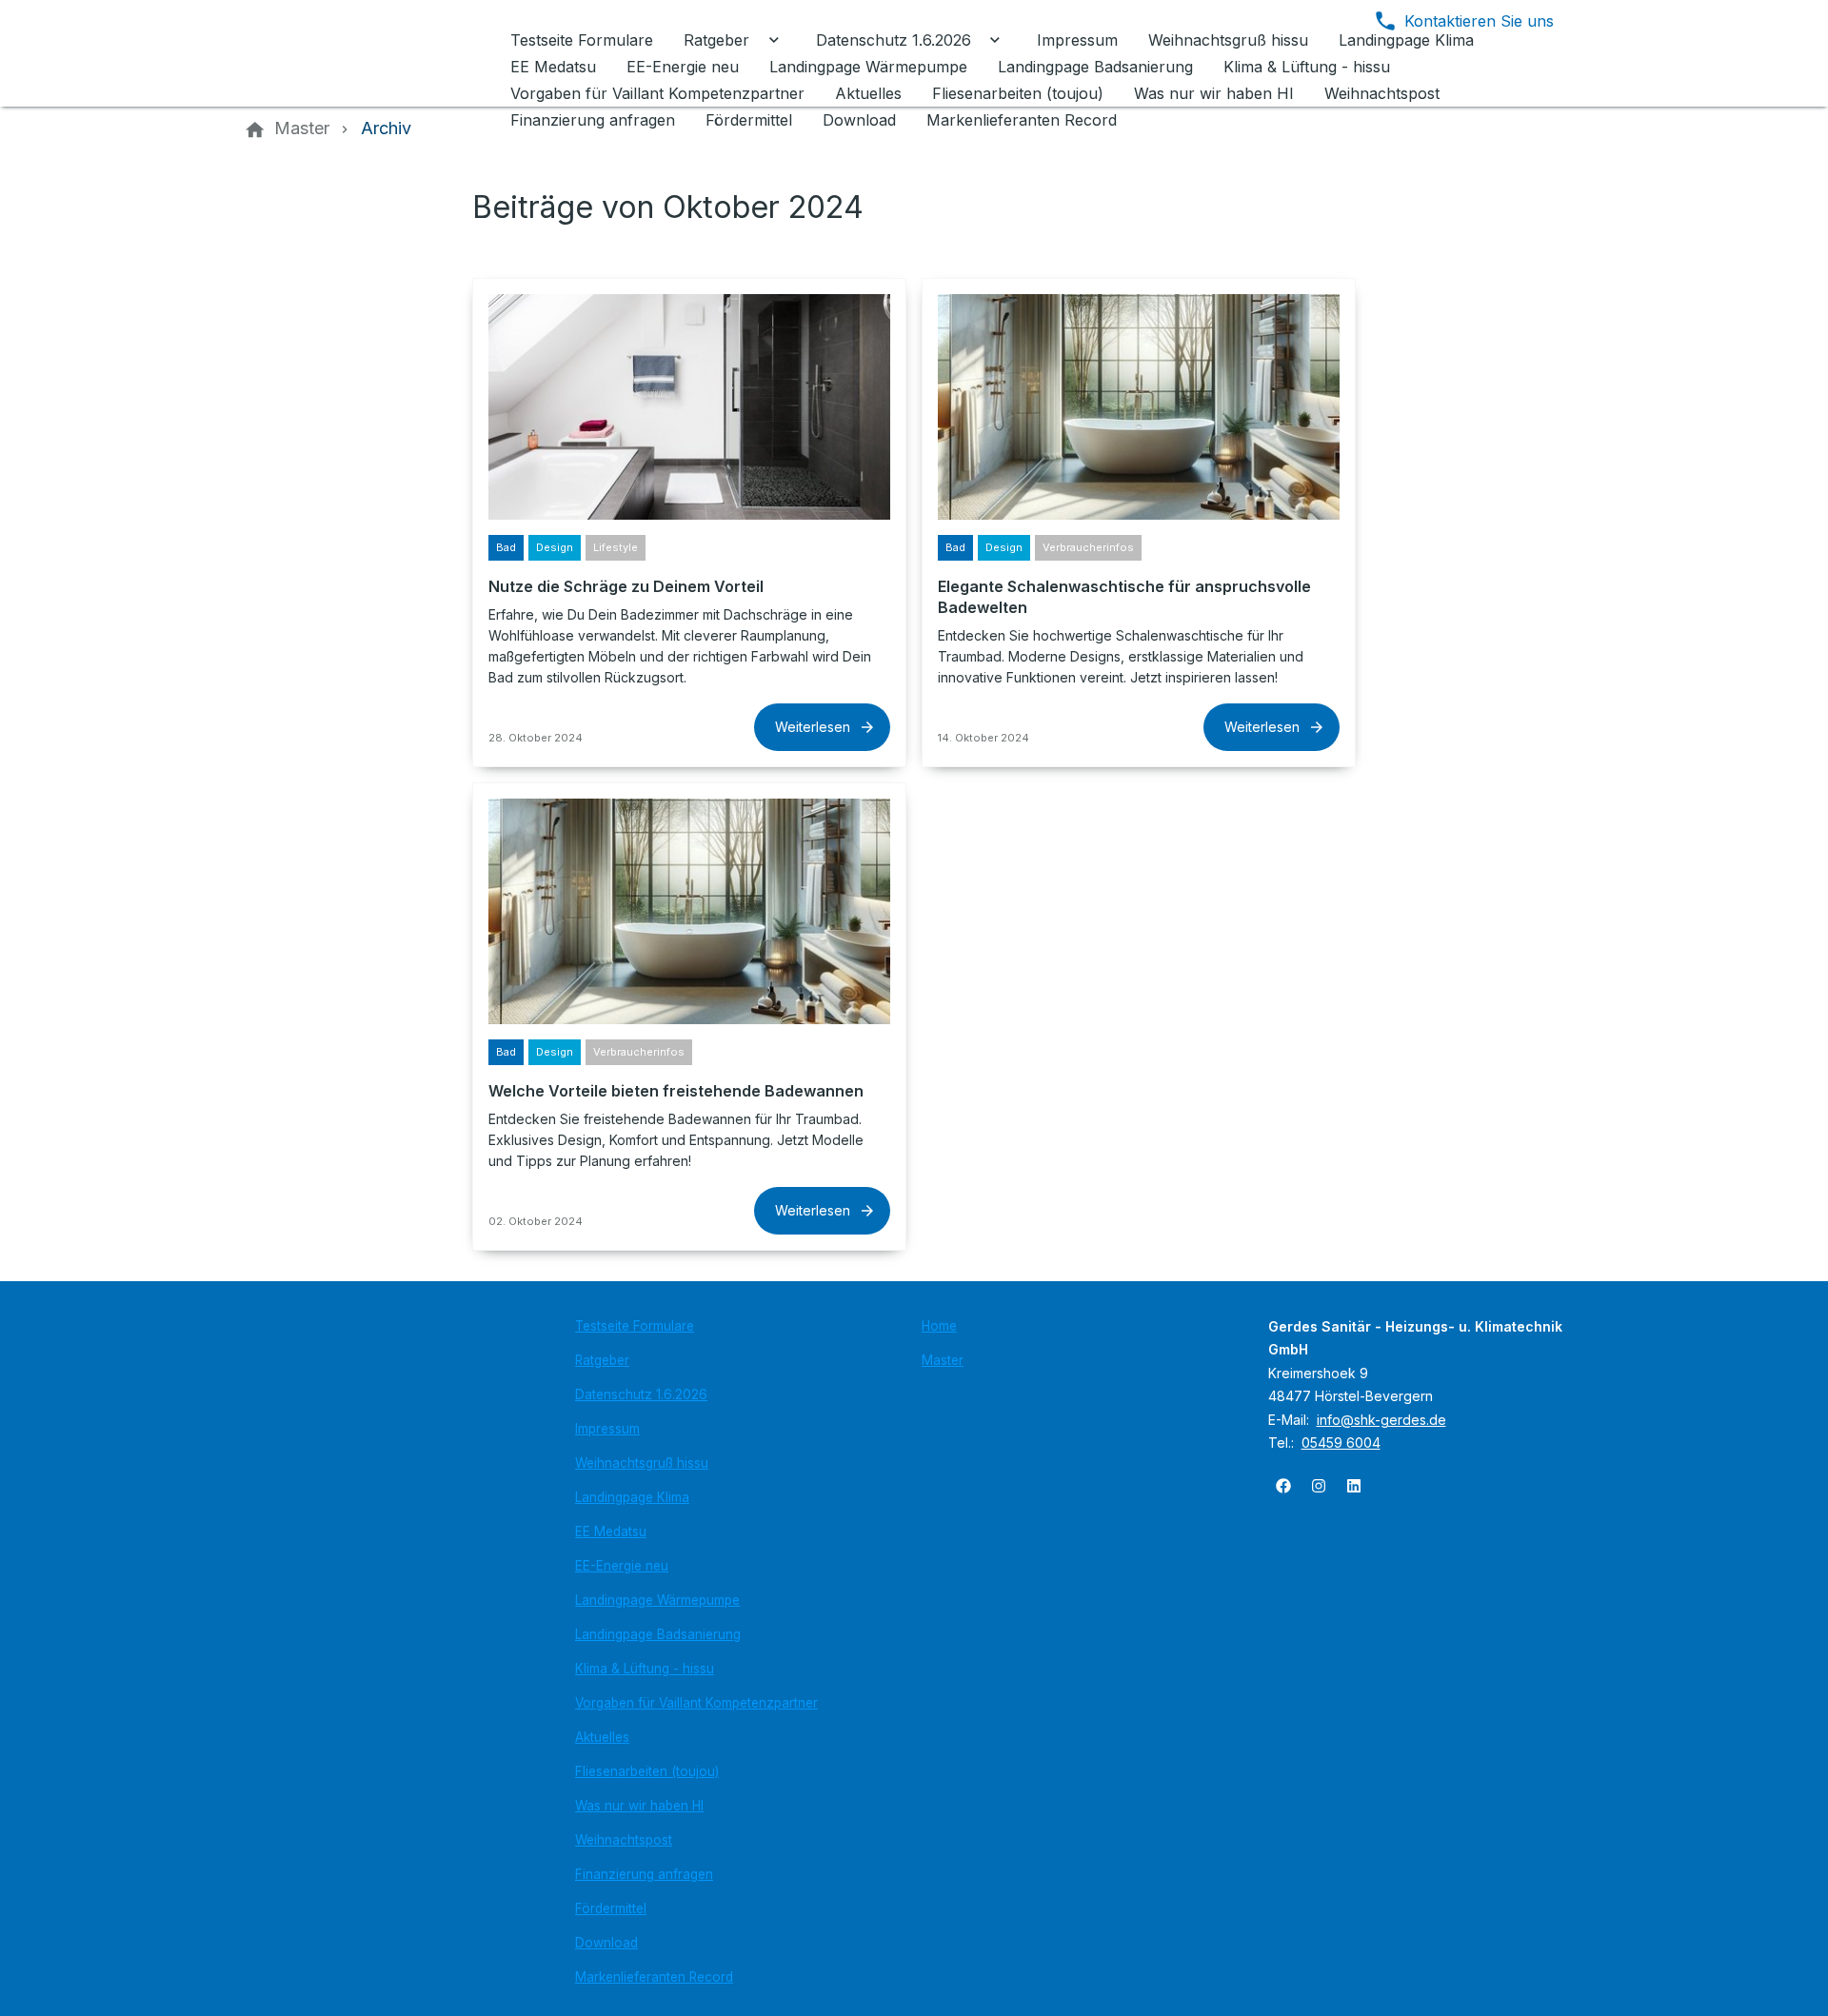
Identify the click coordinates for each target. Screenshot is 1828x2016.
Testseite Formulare (635, 1326)
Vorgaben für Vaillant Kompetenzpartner (696, 1703)
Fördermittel (611, 1908)
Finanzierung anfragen (644, 1874)
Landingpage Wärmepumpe (657, 1600)
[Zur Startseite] (373, 53)
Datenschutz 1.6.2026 (641, 1394)
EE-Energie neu (622, 1566)
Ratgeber (602, 1360)
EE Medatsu (611, 1532)
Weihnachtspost (624, 1840)
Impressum (607, 1429)
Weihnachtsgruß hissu (642, 1463)
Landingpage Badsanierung (658, 1634)
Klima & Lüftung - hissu (645, 1669)
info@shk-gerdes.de (1381, 1420)
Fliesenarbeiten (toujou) (647, 1771)
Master (943, 1360)
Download (606, 1943)
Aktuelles (602, 1737)
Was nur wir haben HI (639, 1806)
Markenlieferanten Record (654, 1977)
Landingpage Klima (632, 1497)
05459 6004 (1341, 1443)
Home (939, 1326)
